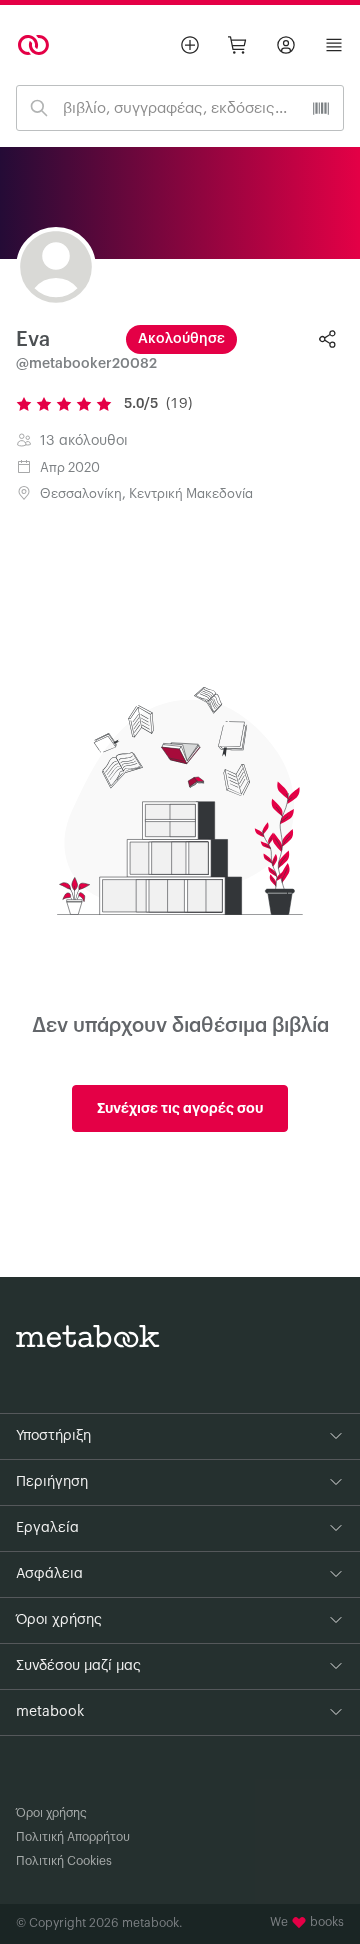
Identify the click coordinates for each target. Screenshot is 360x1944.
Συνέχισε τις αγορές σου (180, 1108)
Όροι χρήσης (51, 1813)
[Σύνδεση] (286, 45)
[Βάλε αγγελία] (190, 45)
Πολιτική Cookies (64, 1861)
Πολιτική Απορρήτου (73, 1837)
